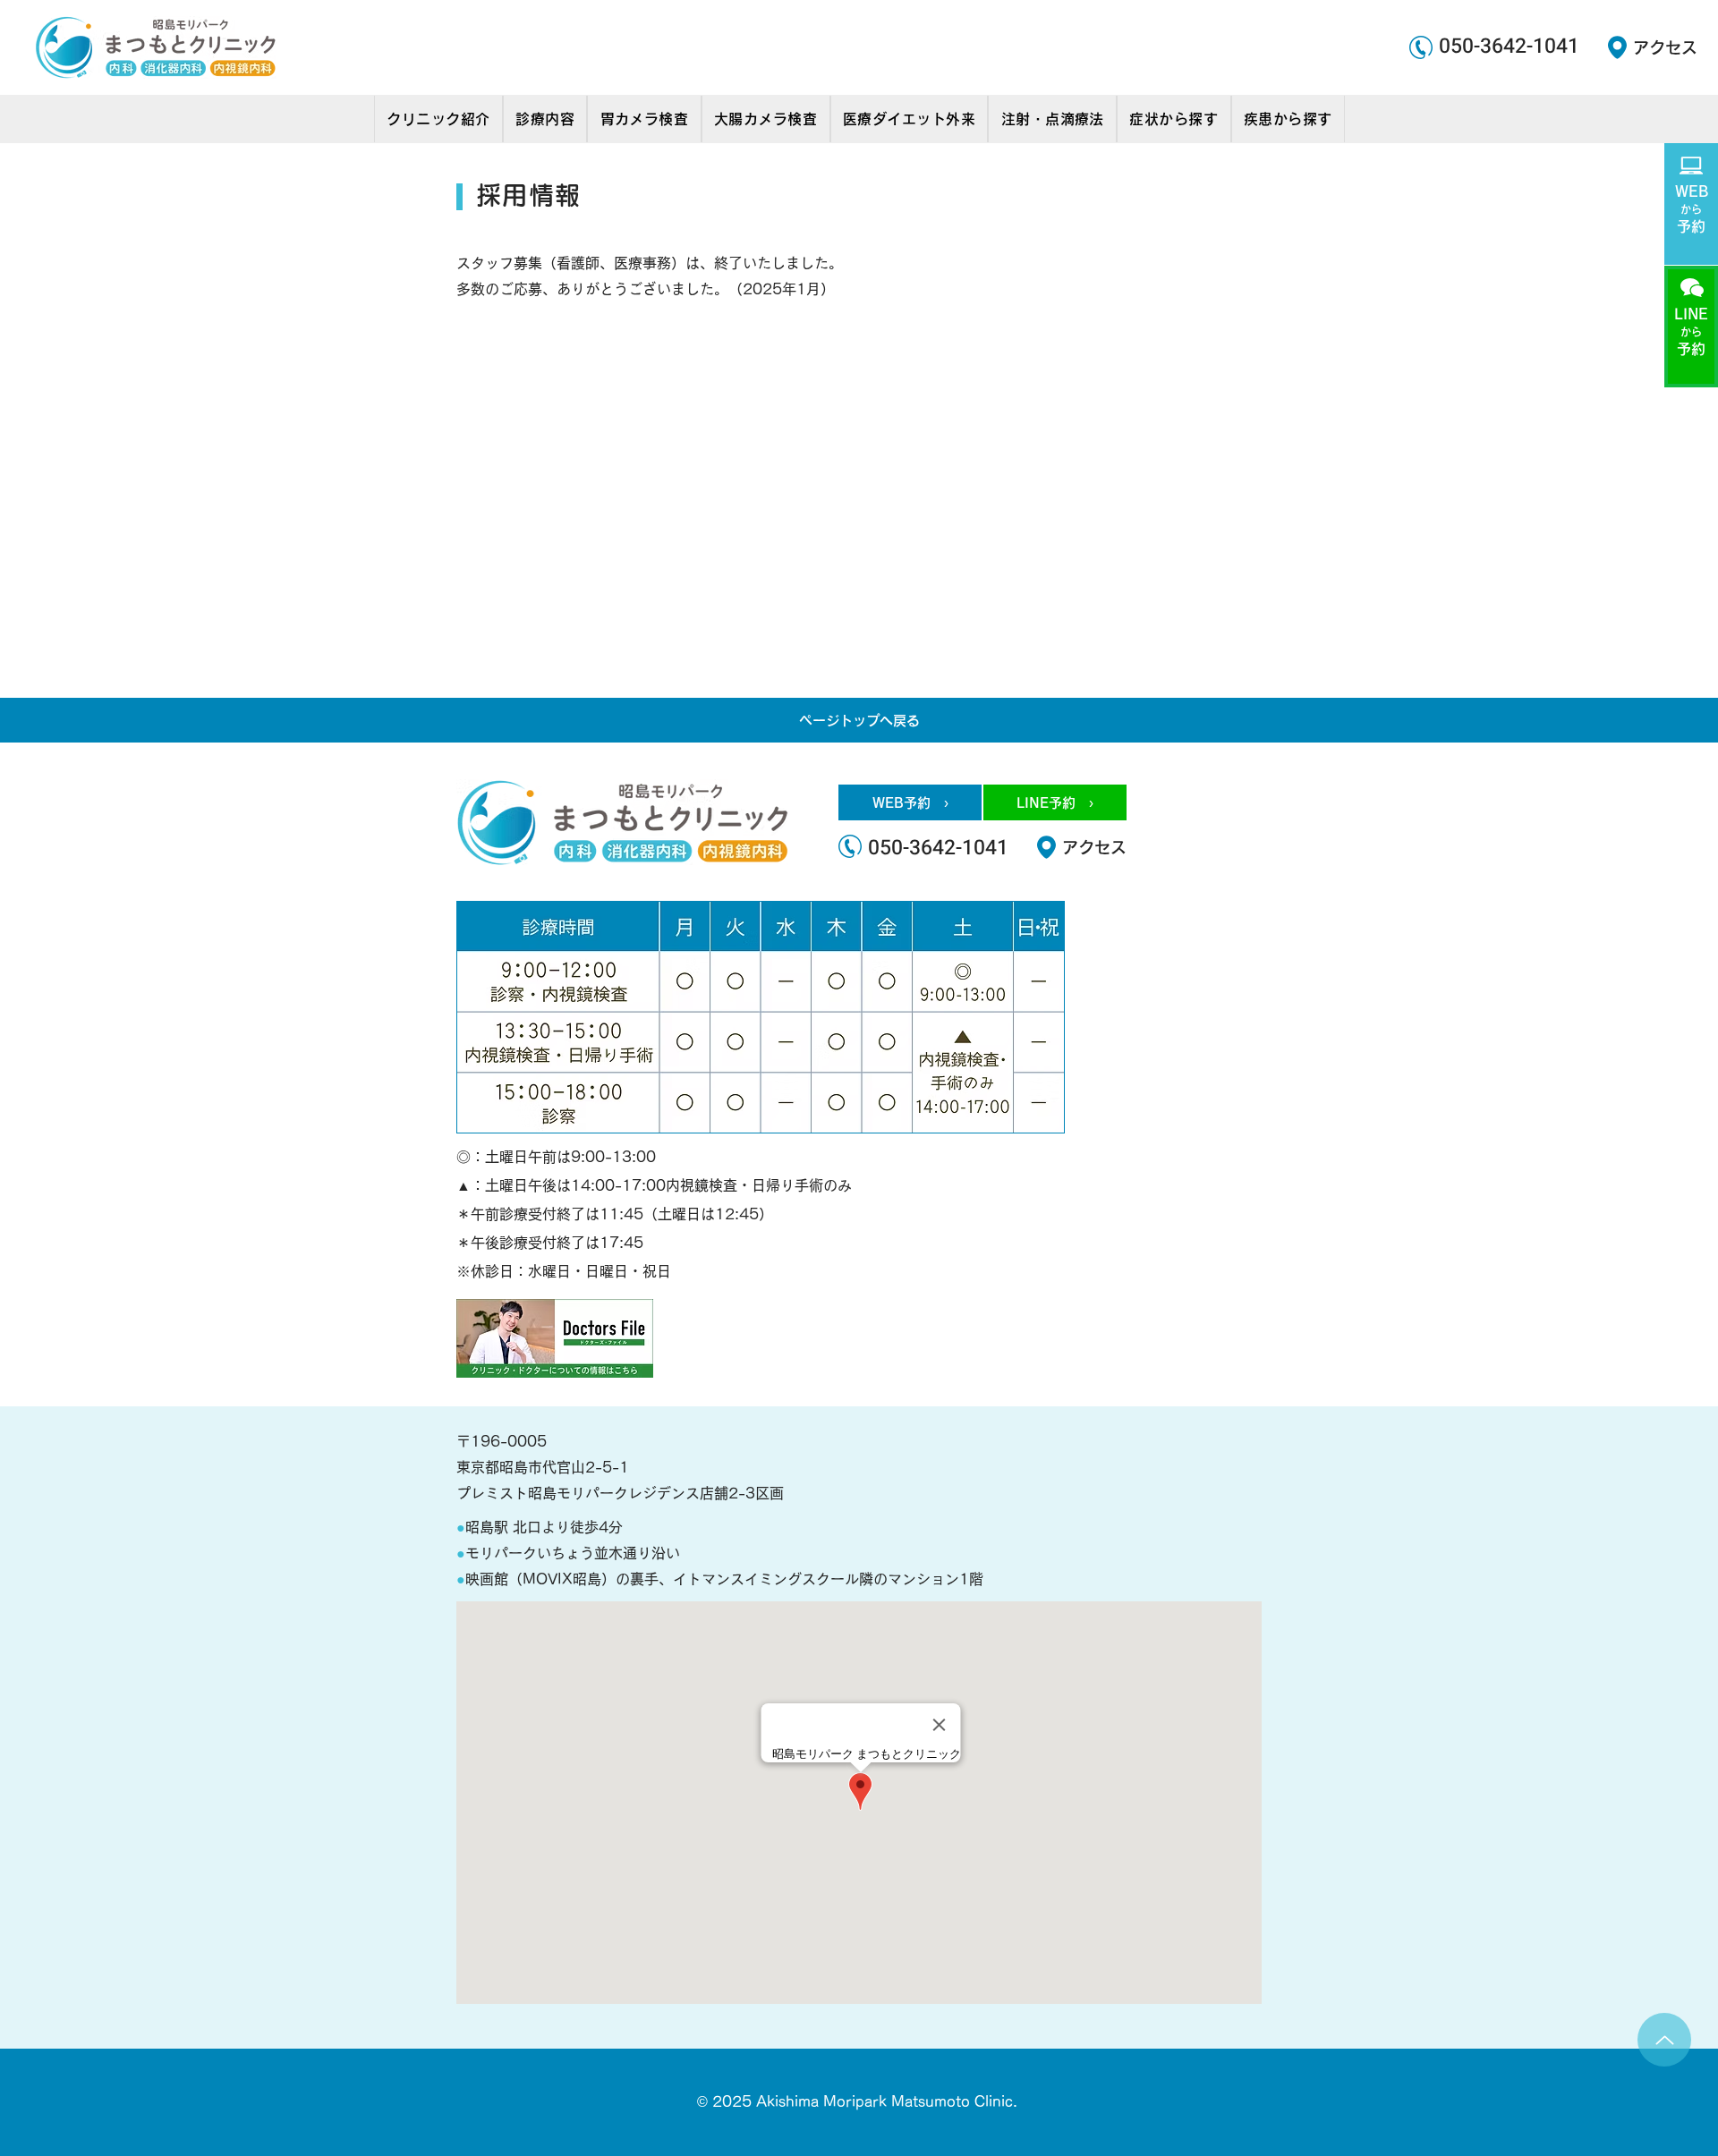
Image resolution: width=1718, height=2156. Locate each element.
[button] (438, 119)
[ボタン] (1691, 203)
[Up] (1664, 2040)
